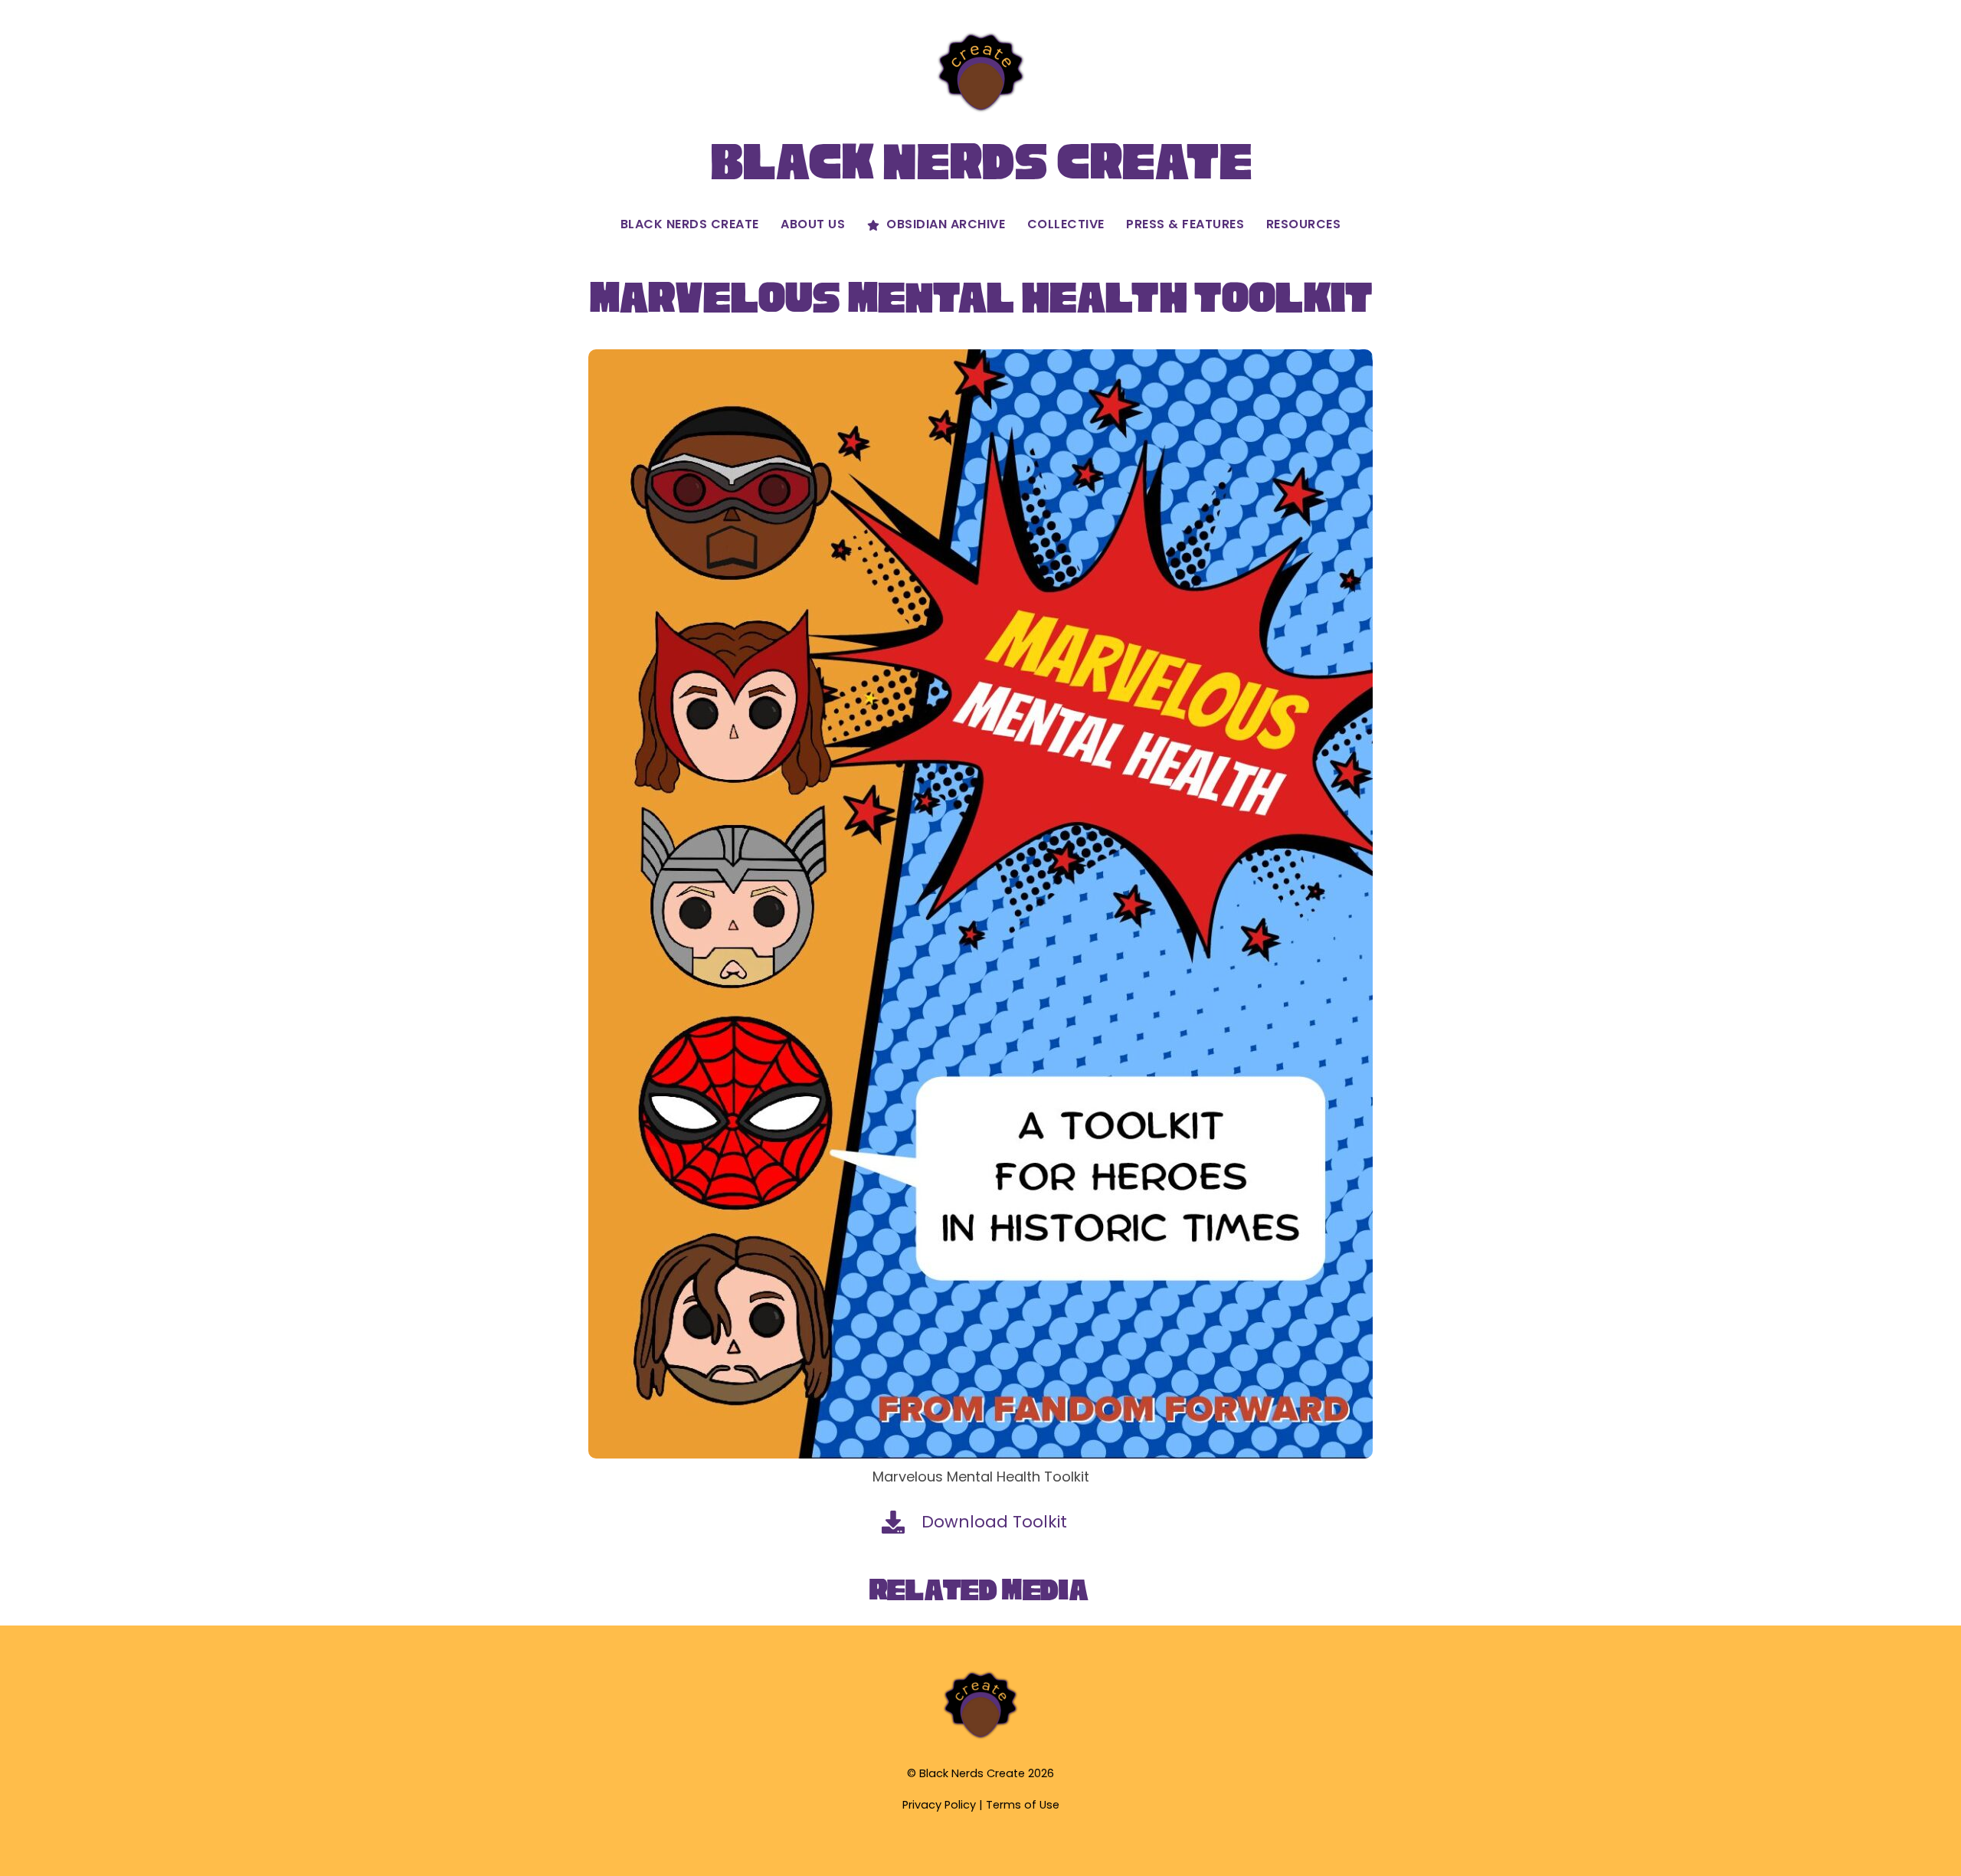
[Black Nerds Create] (980, 1737)
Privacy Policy (939, 1805)
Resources (1304, 224)
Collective (1066, 224)
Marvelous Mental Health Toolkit (980, 298)
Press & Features (1185, 224)
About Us (813, 224)
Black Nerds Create (690, 224)
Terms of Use (1023, 1805)
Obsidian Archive (944, 224)
